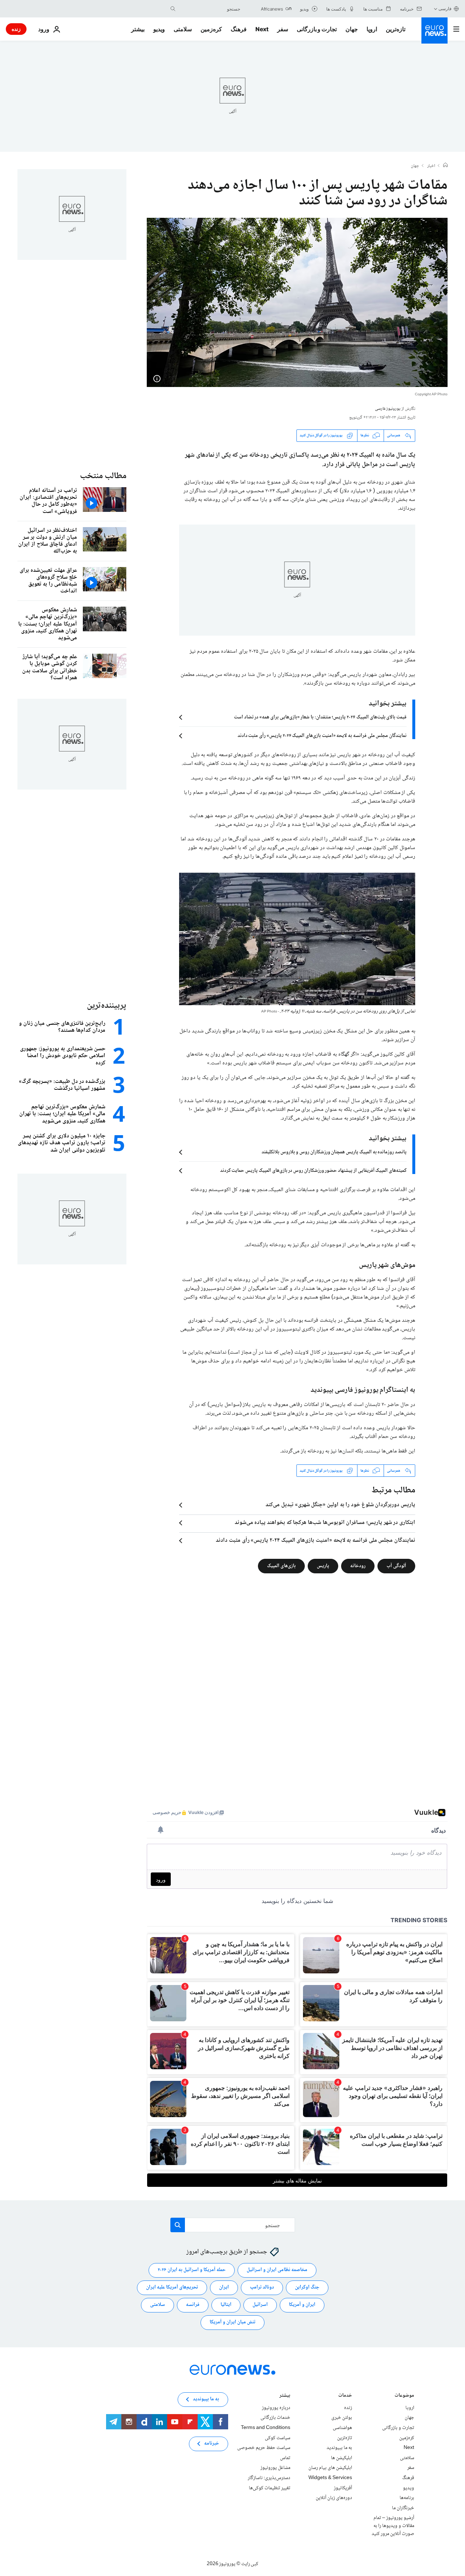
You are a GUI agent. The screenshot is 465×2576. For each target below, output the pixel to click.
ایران (224, 2287)
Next (262, 29)
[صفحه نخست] (445, 166)
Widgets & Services (330, 2478)
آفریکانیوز (343, 2488)
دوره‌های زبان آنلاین (334, 2498)
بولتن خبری (342, 2418)
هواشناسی (342, 2428)
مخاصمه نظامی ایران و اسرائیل (277, 2270)
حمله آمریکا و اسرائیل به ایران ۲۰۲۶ (192, 2270)
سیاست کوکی (278, 2438)
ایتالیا (226, 2305)
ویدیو (159, 29)
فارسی (445, 9)
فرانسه (193, 2305)
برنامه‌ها (407, 2498)
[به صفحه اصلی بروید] (434, 30)
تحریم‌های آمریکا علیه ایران (172, 2287)
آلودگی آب (396, 1566)
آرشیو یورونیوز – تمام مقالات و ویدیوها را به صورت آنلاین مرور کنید (393, 2526)
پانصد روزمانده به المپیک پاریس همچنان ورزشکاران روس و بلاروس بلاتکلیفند (334, 1152)
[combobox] (210, 9)
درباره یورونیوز (276, 2408)
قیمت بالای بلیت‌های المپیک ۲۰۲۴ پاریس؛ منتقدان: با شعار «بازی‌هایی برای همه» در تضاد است (320, 717)
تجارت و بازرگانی (317, 29)
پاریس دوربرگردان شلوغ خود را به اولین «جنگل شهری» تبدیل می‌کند (340, 1505)
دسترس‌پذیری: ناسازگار (269, 2478)
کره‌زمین (211, 29)
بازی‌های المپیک (281, 1566)
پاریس (323, 1566)
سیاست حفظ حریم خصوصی (264, 2448)
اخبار (431, 166)
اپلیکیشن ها (341, 2458)
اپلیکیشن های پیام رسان (330, 2468)
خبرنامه (212, 2443)
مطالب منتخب (103, 476)
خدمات (345, 2396)
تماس (285, 2458)
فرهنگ (239, 29)
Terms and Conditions (266, 2428)
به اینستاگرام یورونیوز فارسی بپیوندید (362, 1390)
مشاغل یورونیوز (275, 2468)
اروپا (372, 29)
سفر (283, 29)
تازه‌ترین (396, 29)
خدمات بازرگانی (275, 2418)
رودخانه (358, 1566)
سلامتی (183, 29)
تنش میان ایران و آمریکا (232, 2322)
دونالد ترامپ (262, 2287)
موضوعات (404, 2396)
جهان (352, 29)
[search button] (173, 9)
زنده (16, 29)
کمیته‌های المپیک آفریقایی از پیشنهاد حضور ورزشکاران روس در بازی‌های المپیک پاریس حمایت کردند (313, 1171)
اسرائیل (260, 2305)
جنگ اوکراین (307, 2287)
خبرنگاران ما (403, 2508)
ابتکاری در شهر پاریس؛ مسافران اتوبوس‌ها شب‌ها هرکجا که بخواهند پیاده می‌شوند (325, 1523)
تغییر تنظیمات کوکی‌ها (270, 2488)
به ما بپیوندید (339, 2448)
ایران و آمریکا (302, 2305)
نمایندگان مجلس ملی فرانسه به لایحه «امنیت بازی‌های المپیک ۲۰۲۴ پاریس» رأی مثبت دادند (322, 736)
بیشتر (285, 2396)
